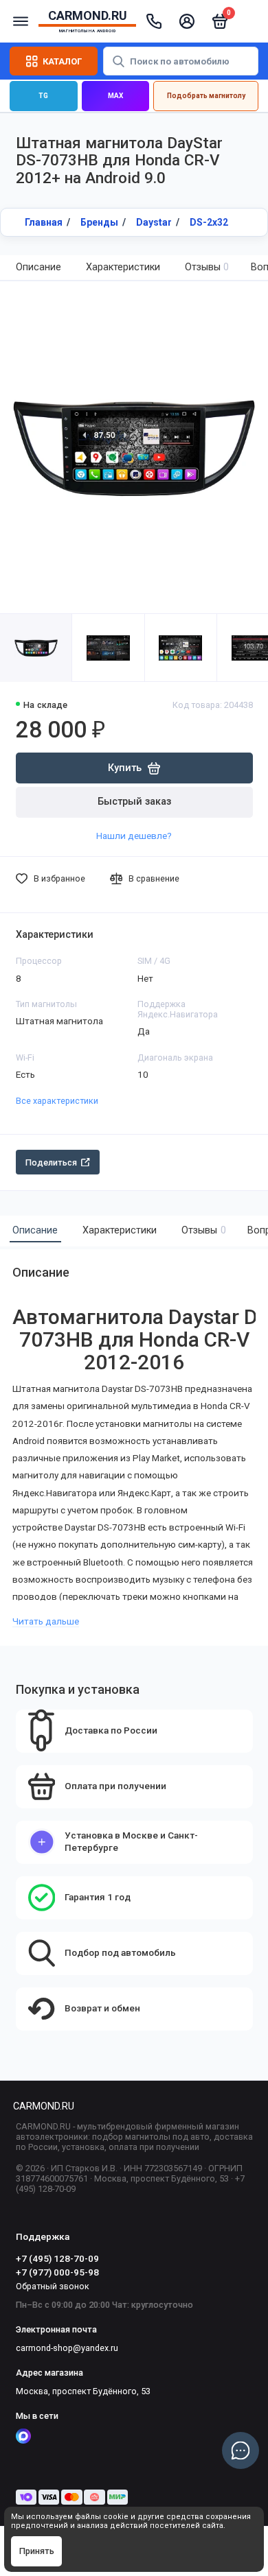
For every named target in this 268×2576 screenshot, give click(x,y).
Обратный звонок (53, 2286)
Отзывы (207, 267)
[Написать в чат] (241, 2450)
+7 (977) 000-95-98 (57, 2272)
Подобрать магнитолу (206, 96)
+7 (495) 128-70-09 (57, 2258)
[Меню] (21, 21)
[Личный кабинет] (187, 21)
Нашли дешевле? (134, 836)
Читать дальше (46, 1621)
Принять (37, 2551)
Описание (38, 267)
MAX (115, 96)
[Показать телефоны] (154, 21)
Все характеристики (57, 1101)
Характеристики (123, 267)
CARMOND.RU (44, 2106)
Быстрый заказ (134, 802)
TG (43, 96)
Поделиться (51, 1162)
